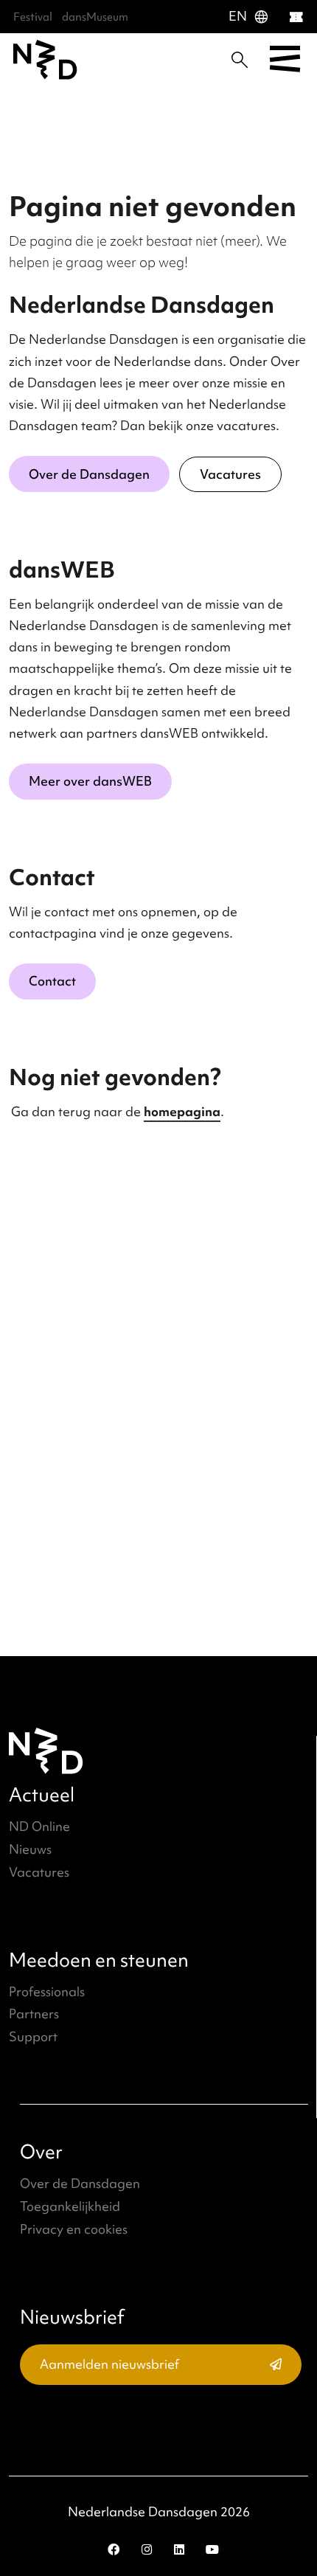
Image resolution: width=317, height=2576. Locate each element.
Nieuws (30, 1849)
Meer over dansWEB (90, 781)
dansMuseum (95, 17)
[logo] (45, 60)
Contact (52, 981)
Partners (34, 2014)
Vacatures (230, 474)
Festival (33, 17)
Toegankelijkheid (70, 2206)
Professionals (47, 1991)
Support (33, 2036)
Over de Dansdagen (89, 474)
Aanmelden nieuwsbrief (109, 2364)
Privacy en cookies (74, 2229)
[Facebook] (114, 2549)
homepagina (182, 1111)
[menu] (285, 60)
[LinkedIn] (179, 2549)
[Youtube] (212, 2549)
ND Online (39, 1826)
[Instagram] (147, 2549)
